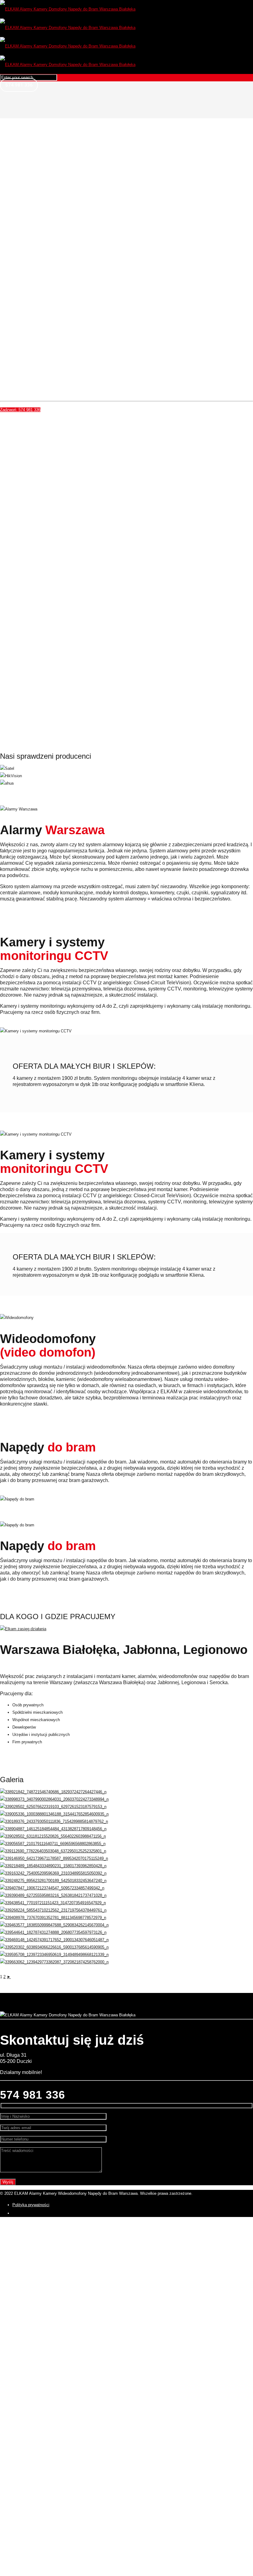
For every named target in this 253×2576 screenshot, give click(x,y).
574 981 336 (19, 85)
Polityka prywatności (31, 2205)
